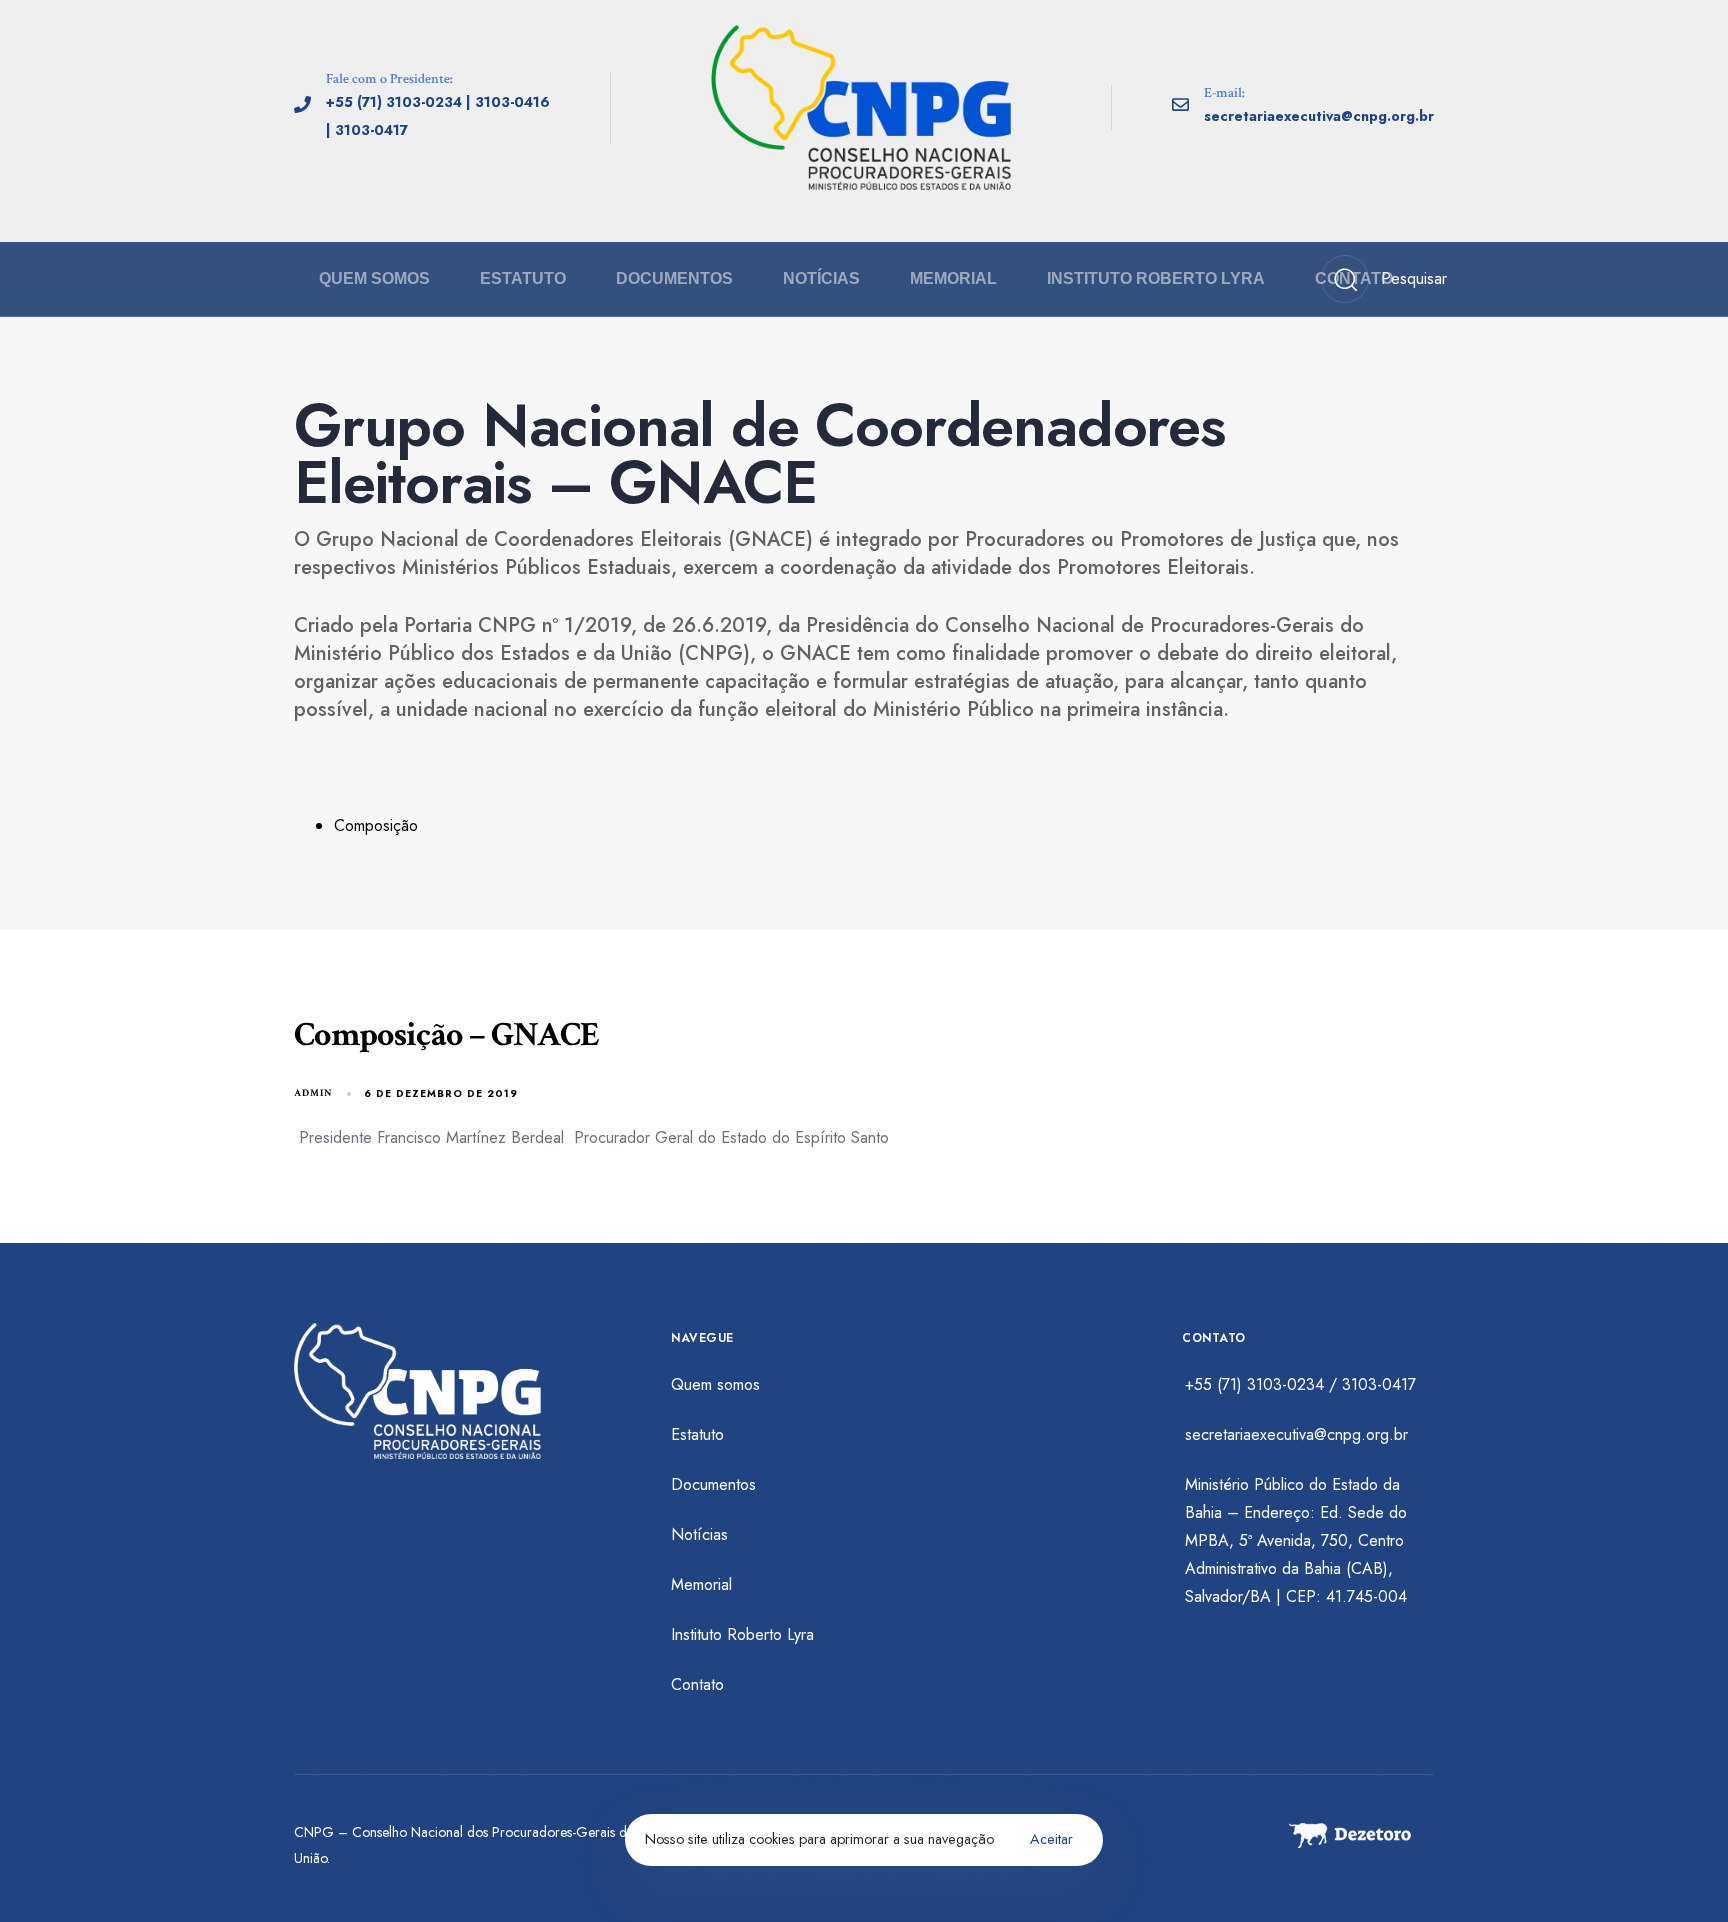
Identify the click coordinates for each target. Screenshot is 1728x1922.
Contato (1354, 278)
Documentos (674, 278)
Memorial (953, 278)
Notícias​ (821, 278)
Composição (376, 825)
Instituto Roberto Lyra (1156, 278)
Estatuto (523, 278)
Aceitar (1051, 1839)
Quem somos (374, 278)
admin (313, 1093)
